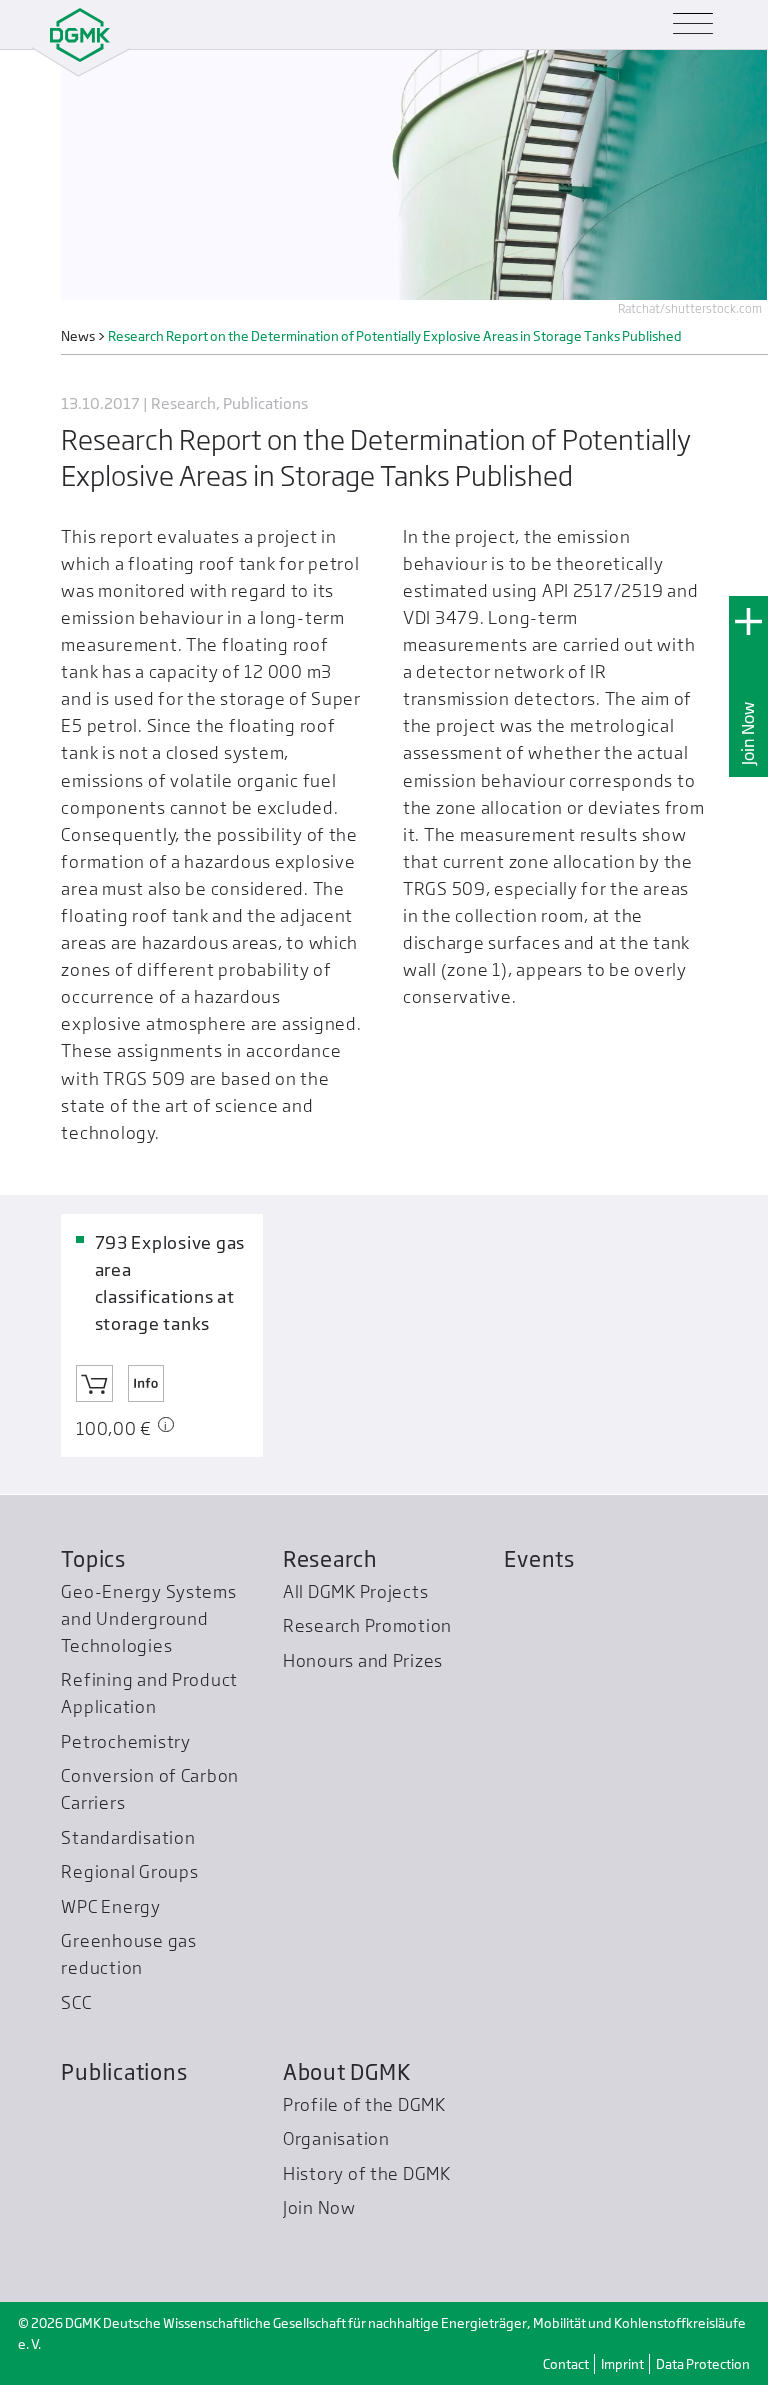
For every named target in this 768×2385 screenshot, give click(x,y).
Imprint (622, 2364)
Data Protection (703, 2364)
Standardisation (128, 1837)
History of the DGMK (367, 2173)
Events (539, 1559)
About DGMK (346, 2072)
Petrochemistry (125, 1741)
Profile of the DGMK (364, 2104)
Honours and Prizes (363, 1660)
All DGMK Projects (356, 1591)
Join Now (748, 733)
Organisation (336, 2138)
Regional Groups (129, 1871)
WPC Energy (110, 1906)
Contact (566, 2364)
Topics (93, 1559)
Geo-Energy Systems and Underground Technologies (148, 1618)
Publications (124, 2072)
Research (330, 1559)
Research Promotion (367, 1625)
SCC (76, 2002)
